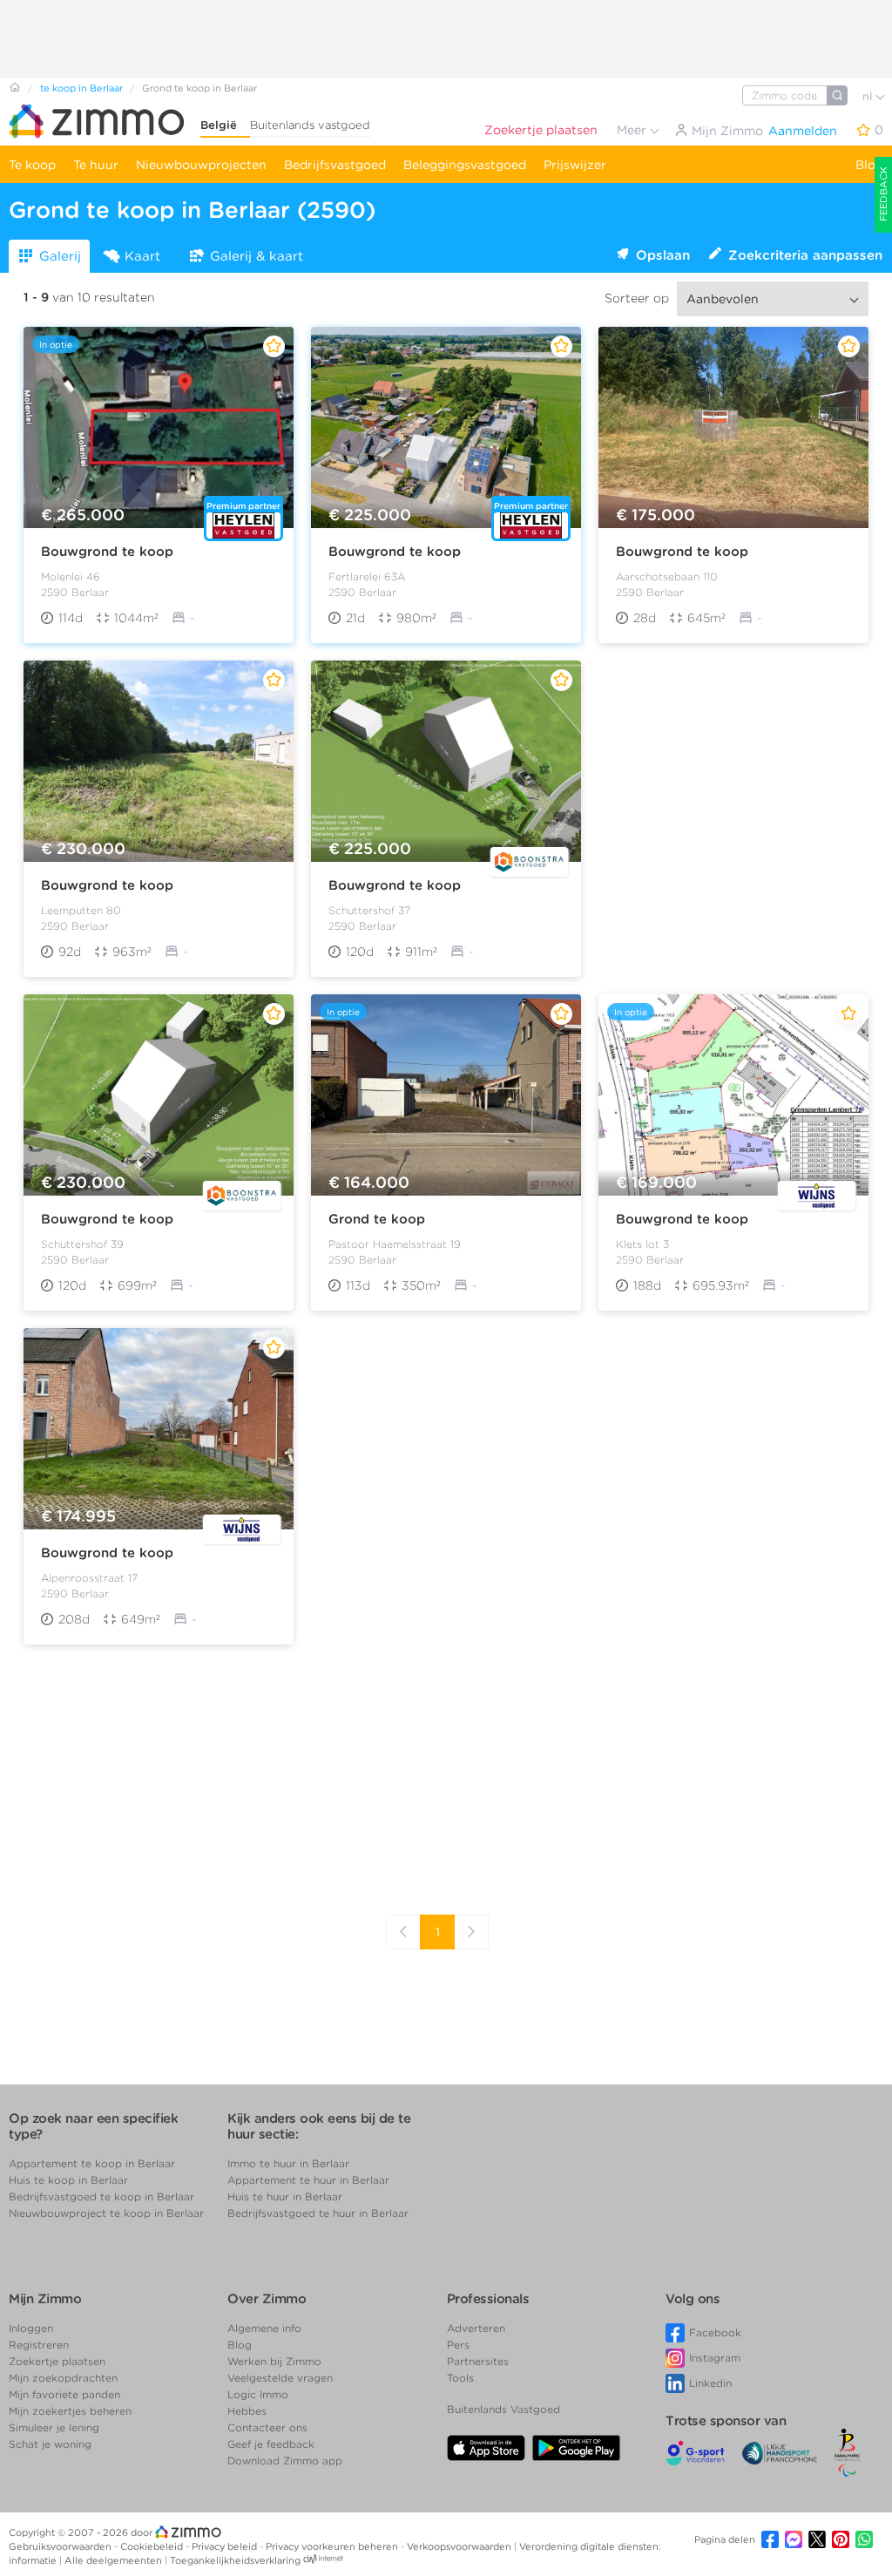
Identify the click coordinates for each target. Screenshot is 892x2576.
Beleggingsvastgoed (465, 165)
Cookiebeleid (153, 2546)
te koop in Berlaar (81, 88)
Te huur (96, 165)
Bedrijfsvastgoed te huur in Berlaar (318, 2213)
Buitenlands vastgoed (310, 125)
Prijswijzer (575, 165)
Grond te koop (377, 1219)
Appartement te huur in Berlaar (308, 2180)
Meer (633, 130)
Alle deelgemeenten (115, 2560)
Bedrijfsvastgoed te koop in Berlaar (101, 2196)
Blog (869, 165)
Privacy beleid (226, 2546)
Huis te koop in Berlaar (68, 2180)
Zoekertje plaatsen (541, 130)
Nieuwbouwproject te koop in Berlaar (106, 2213)
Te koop (32, 165)
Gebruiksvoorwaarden (61, 2546)
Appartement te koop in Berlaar (92, 2163)
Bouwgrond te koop (107, 552)
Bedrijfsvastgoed (335, 165)
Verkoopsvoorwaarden (460, 2546)
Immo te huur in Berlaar (288, 2163)
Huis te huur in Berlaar (285, 2196)
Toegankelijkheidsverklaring (235, 2560)
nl (869, 96)
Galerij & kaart (257, 256)
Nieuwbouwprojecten (201, 165)
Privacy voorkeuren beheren (333, 2546)
